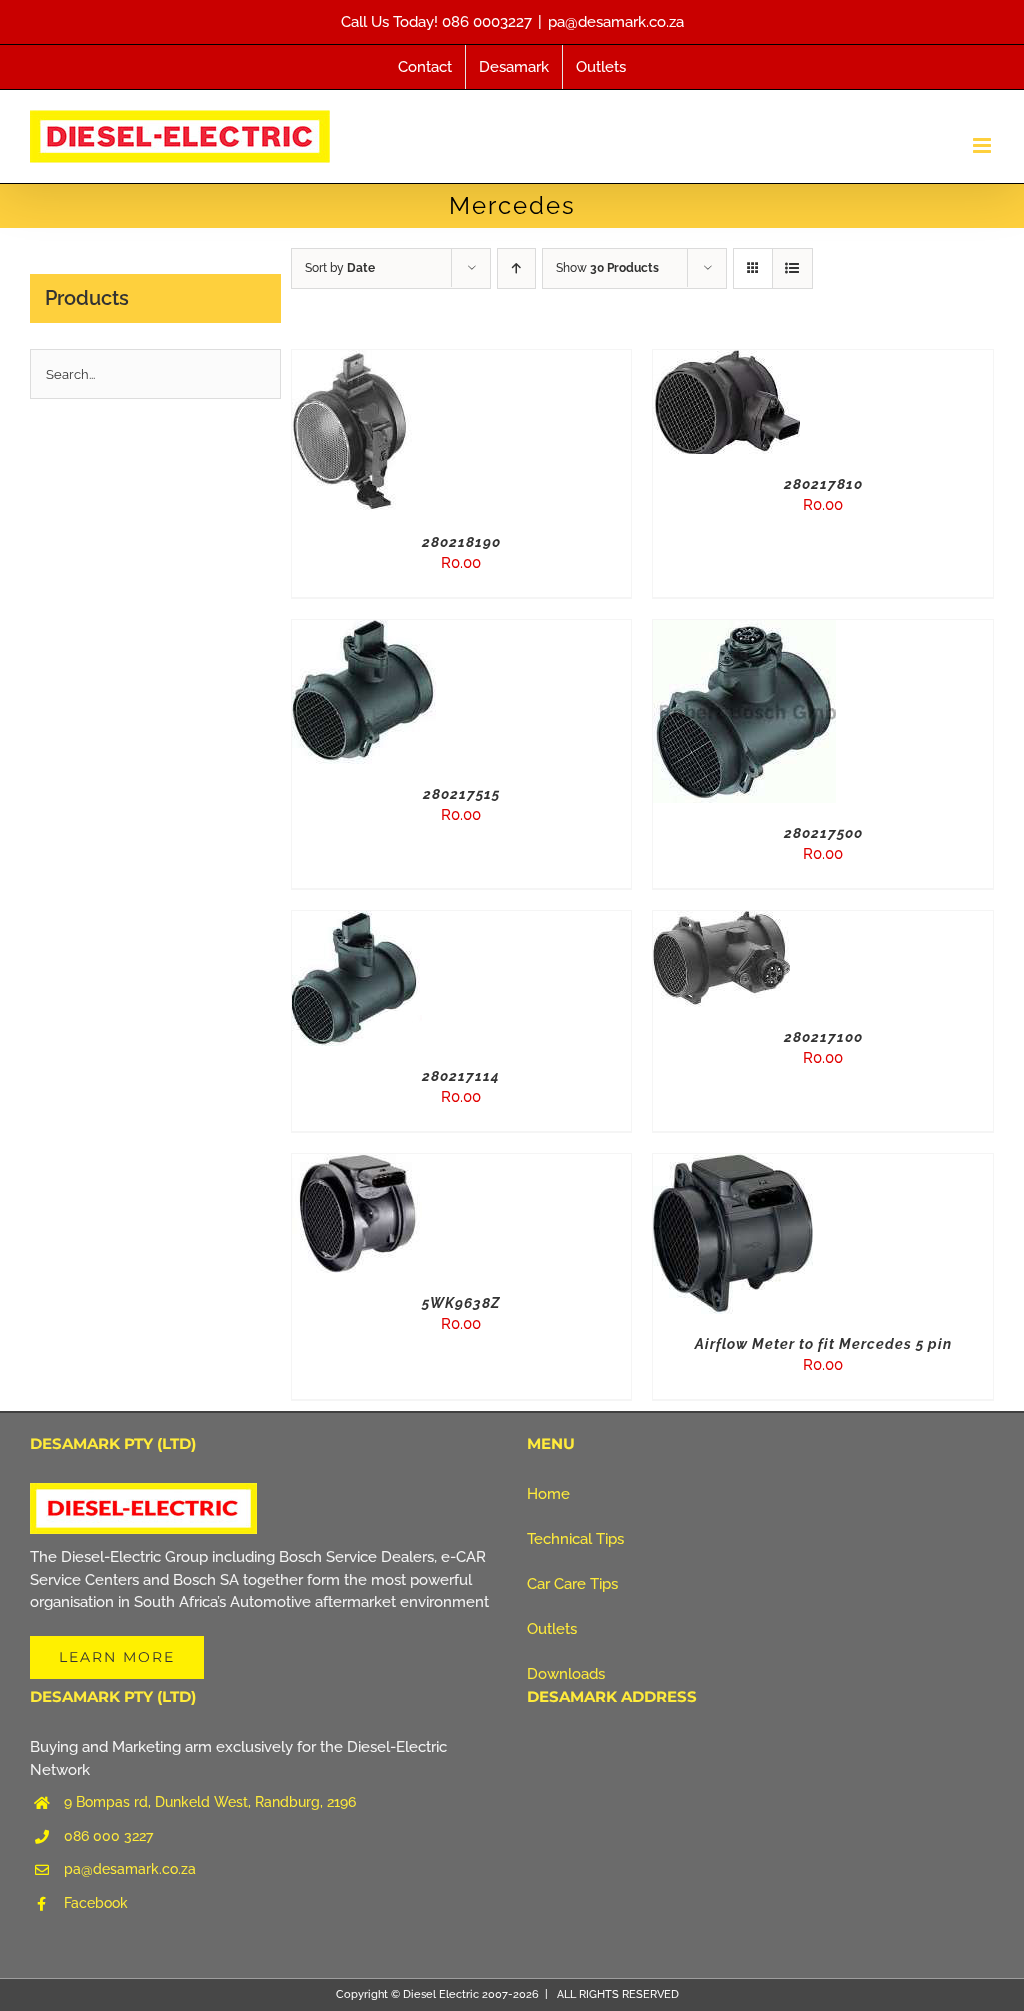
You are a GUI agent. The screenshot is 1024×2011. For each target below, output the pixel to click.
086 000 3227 (108, 1836)
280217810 (823, 484)
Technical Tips (575, 1539)
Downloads (566, 1674)
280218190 (461, 542)
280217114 (461, 1076)
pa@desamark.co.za (616, 22)
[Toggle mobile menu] (983, 145)
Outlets (552, 1629)
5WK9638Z (461, 1303)
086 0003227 (487, 22)
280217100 (823, 1037)
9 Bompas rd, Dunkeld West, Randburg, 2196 (210, 1802)
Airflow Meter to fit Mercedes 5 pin (823, 1344)
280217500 (823, 833)
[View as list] (792, 268)
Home (548, 1494)
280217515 (461, 794)
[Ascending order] (516, 268)
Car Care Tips (572, 1584)
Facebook (96, 1903)
